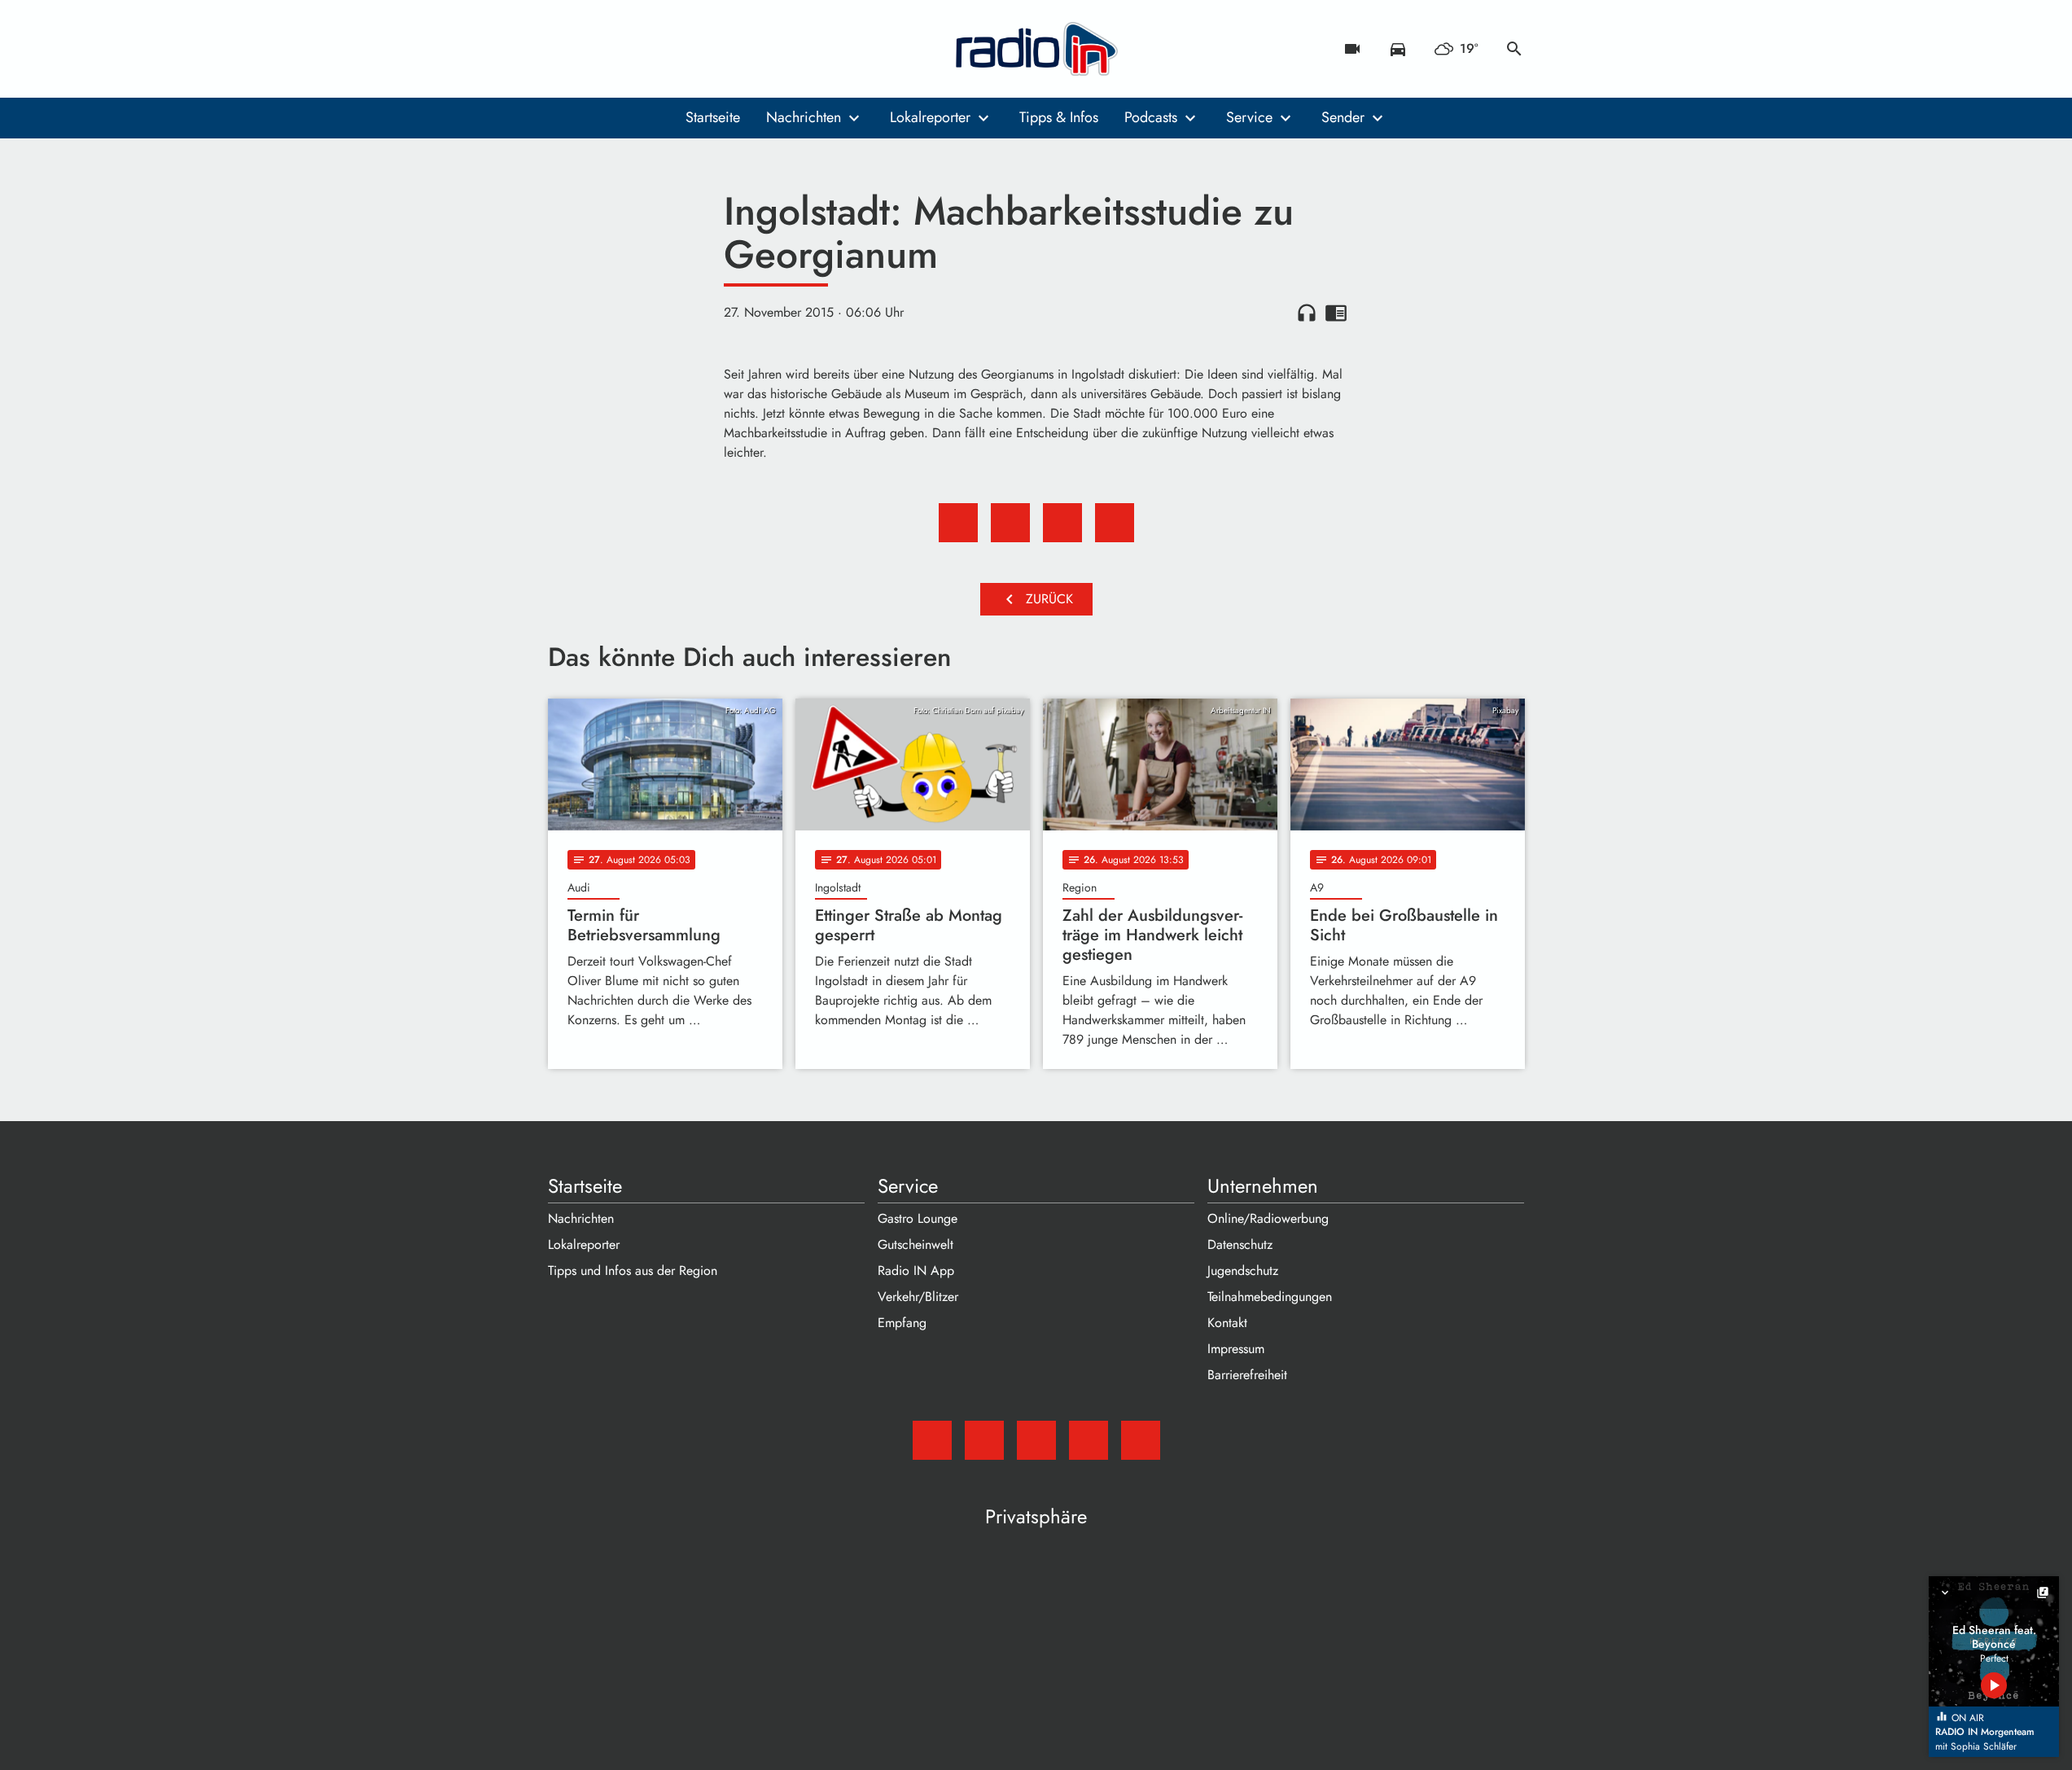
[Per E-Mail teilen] (1115, 523)
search (1514, 49)
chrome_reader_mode (1336, 313)
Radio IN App (916, 1271)
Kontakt (1227, 1323)
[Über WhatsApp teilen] (1062, 523)
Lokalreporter (930, 117)
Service (1249, 117)
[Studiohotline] (694, 49)
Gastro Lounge (918, 1218)
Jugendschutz (1243, 1271)
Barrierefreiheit (1247, 1375)
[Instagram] (629, 49)
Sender (1343, 117)
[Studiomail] (564, 49)
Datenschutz (1240, 1244)
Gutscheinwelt (916, 1244)
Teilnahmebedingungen (1270, 1297)
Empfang (902, 1323)
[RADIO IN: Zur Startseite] (1036, 49)
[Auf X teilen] (1010, 523)
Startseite (713, 117)
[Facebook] (597, 49)
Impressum (1236, 1349)
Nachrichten (804, 117)
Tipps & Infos (1059, 117)
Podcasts (1151, 117)
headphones (1307, 313)
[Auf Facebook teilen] (958, 523)
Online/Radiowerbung (1268, 1218)
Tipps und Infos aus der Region (633, 1271)
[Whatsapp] (662, 49)
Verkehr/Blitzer (918, 1297)
